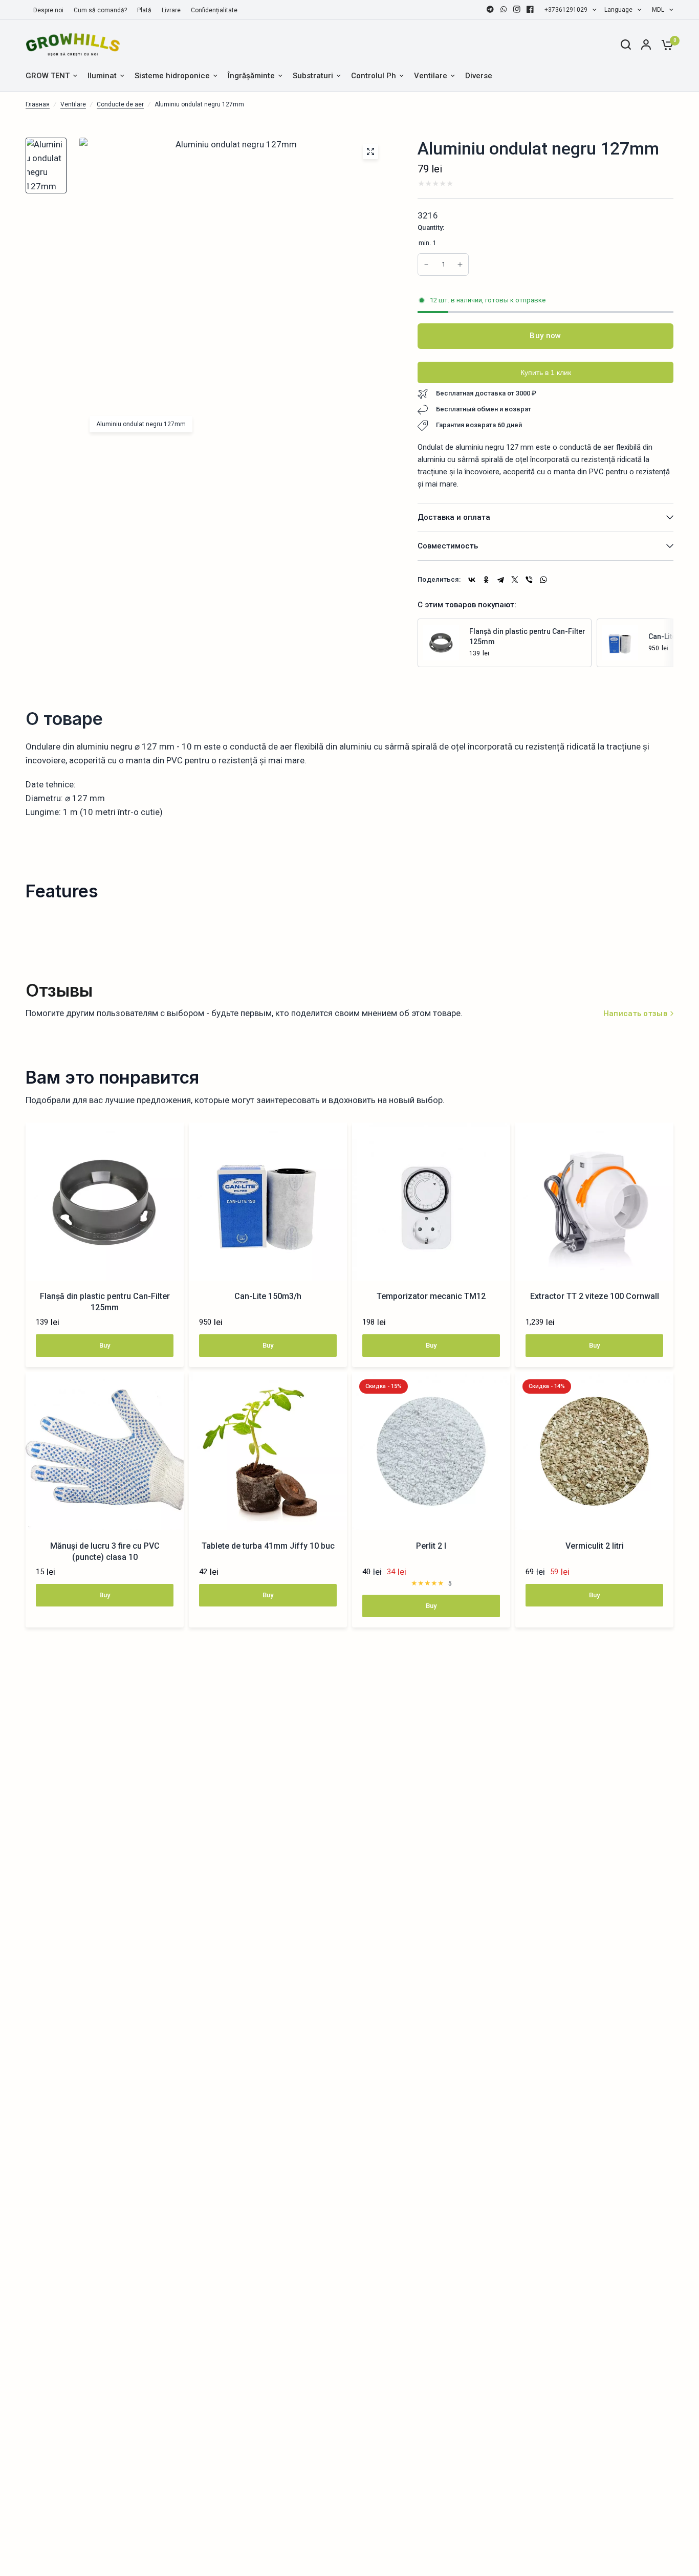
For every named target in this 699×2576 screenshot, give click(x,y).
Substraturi (313, 76)
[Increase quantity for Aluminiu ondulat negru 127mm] (426, 265)
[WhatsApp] (504, 9)
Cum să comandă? (100, 10)
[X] (515, 580)
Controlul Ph (374, 76)
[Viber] (529, 580)
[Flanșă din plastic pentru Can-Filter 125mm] (441, 642)
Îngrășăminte (251, 76)
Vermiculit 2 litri (595, 1546)
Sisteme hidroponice (172, 76)
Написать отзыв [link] (635, 1014)
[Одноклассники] (486, 580)
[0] (665, 45)
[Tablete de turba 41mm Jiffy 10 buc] (268, 1451)
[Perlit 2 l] (431, 1451)
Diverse (479, 76)
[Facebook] (530, 9)
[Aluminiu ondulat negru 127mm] (370, 151)
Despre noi (48, 10)
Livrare (171, 10)
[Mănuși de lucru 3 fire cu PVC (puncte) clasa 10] (105, 1451)
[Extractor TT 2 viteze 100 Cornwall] (594, 1202)
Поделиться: (439, 579)
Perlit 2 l (431, 1546)
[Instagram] (517, 9)
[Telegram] (490, 9)
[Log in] (646, 45)
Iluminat (102, 76)
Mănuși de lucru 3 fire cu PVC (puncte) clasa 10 (105, 1551)
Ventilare (431, 76)
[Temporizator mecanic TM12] (431, 1202)
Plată (144, 10)
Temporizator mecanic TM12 (431, 1296)
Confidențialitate (214, 10)
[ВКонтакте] (472, 580)
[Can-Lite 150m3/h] (620, 642)
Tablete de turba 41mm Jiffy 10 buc (268, 1546)
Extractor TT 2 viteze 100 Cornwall (595, 1296)
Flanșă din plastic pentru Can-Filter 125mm (527, 636)
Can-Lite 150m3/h (268, 1296)
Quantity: (431, 227)
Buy (105, 1345)
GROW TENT (48, 76)
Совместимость (448, 546)
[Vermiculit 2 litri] (594, 1451)
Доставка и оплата (454, 517)
